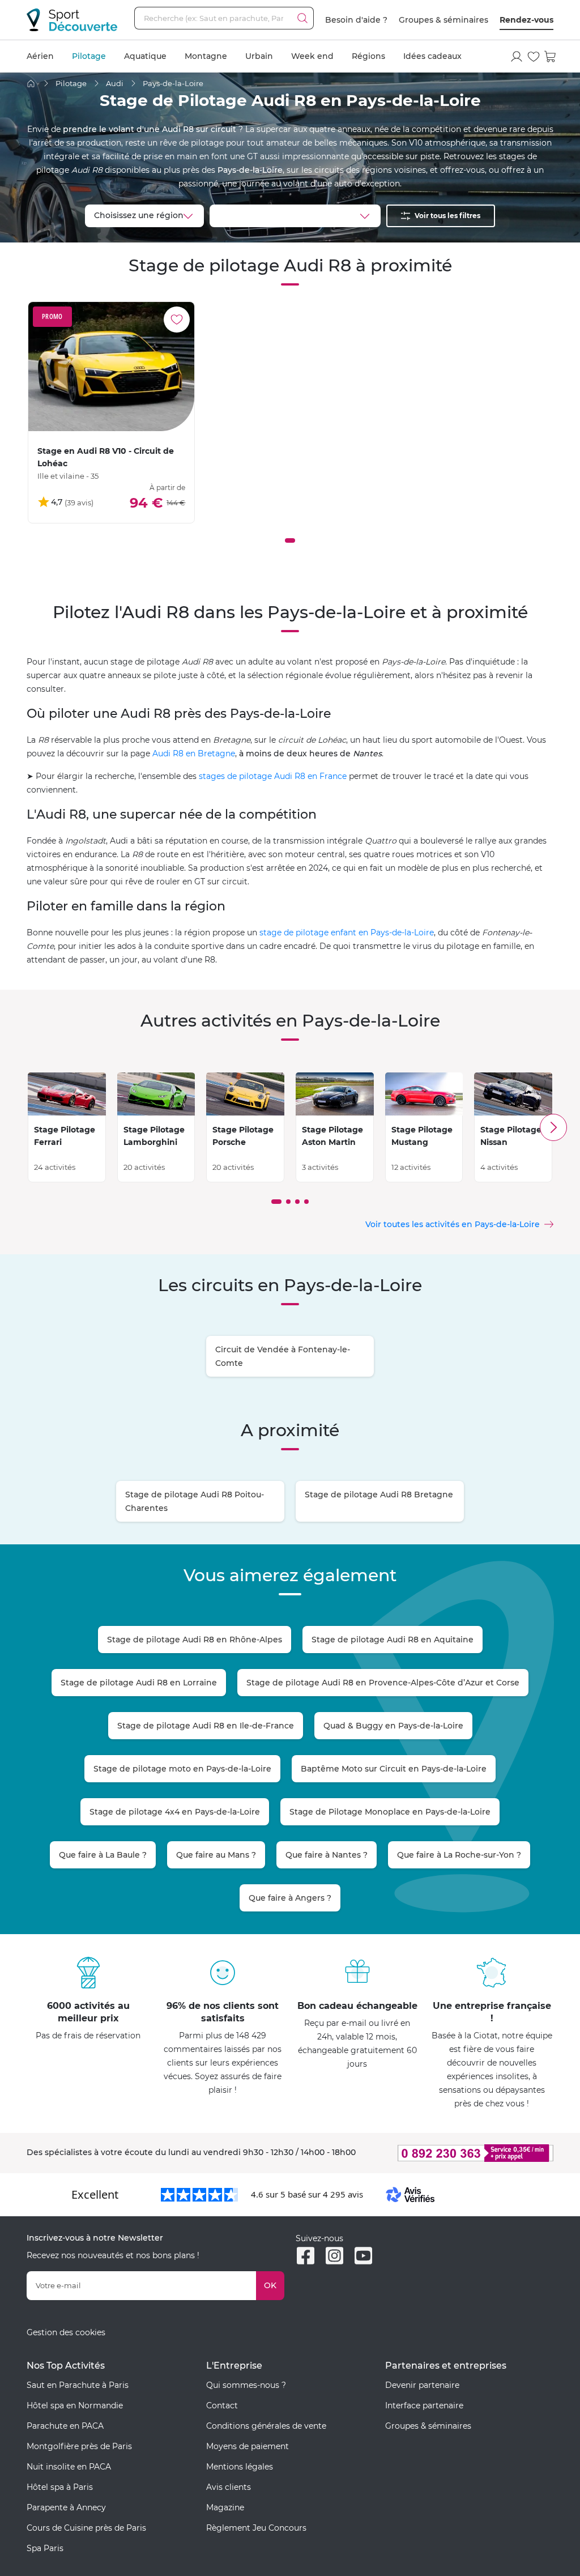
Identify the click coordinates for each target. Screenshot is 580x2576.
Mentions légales (240, 2467)
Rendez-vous (526, 20)
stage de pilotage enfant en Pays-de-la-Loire (347, 933)
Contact (222, 2405)
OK (270, 2285)
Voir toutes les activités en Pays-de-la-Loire (453, 1224)
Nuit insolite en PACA (69, 2467)
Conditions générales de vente (266, 2426)
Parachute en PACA (65, 2426)
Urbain (259, 56)
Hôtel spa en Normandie (75, 2405)
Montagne (206, 56)
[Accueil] (31, 84)
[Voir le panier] (551, 57)
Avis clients (229, 2487)
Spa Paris (45, 2548)
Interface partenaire (424, 2405)
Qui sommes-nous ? (246, 2385)
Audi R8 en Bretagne (194, 753)
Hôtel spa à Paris (60, 2487)
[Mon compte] (517, 57)
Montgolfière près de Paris (79, 2446)
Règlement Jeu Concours (256, 2528)
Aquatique (145, 56)
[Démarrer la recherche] (302, 18)
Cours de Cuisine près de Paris (86, 2528)
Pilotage (89, 56)
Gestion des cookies (66, 2332)
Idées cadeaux (432, 56)
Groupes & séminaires (443, 20)
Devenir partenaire (422, 2385)
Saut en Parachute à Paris (78, 2385)
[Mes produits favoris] (534, 57)
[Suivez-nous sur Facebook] (306, 2256)
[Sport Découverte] (72, 20)
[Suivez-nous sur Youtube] (363, 2256)
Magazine (225, 2507)
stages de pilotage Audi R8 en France (273, 776)
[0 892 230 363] (469, 2153)
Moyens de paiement (248, 2446)
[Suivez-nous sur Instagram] (334, 2256)
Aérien (40, 56)
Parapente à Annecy (66, 2507)
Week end (312, 56)
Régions (368, 56)
